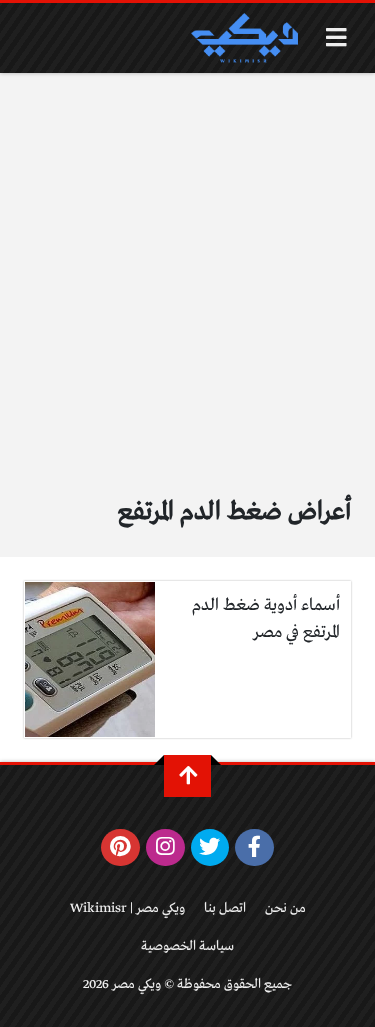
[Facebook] (254, 848)
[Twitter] (210, 848)
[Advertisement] (187, 270)
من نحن (285, 908)
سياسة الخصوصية (187, 946)
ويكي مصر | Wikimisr (127, 908)
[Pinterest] (120, 848)
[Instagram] (165, 848)
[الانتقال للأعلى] (187, 776)
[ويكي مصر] (244, 38)
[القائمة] (336, 37)
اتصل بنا (225, 908)
